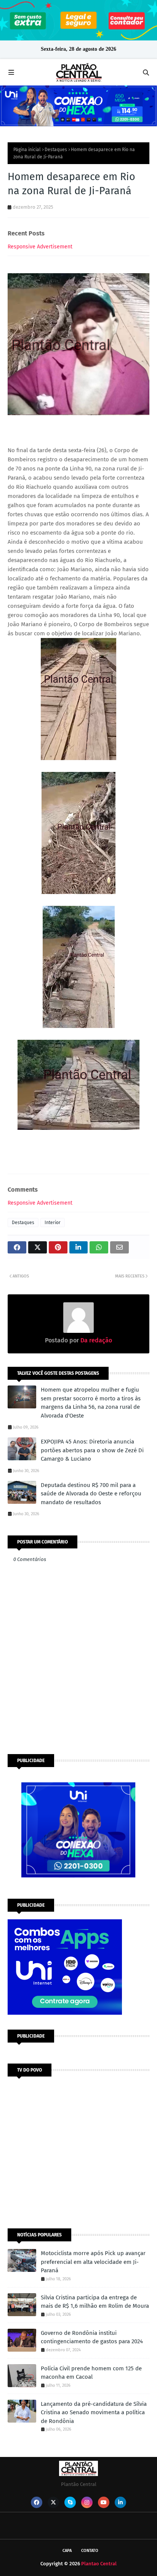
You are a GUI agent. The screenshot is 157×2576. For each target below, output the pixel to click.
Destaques (56, 150)
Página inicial (27, 150)
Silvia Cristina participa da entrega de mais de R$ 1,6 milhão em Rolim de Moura (95, 2302)
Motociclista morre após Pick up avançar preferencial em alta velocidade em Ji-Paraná (93, 2262)
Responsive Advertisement (40, 247)
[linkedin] (120, 2502)
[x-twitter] (53, 2502)
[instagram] (87, 2502)
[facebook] (37, 2502)
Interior (53, 1223)
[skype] (70, 2502)
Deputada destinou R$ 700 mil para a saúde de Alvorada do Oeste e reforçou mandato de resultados (91, 1494)
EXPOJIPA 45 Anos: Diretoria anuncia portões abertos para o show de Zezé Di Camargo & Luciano (92, 1450)
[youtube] (104, 2502)
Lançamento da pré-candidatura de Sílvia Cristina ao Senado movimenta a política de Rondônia (94, 2412)
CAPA (67, 2551)
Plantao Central (99, 2564)
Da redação (95, 1340)
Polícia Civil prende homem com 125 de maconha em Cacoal (91, 2373)
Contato (90, 2551)
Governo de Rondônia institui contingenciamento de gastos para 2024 (92, 2337)
